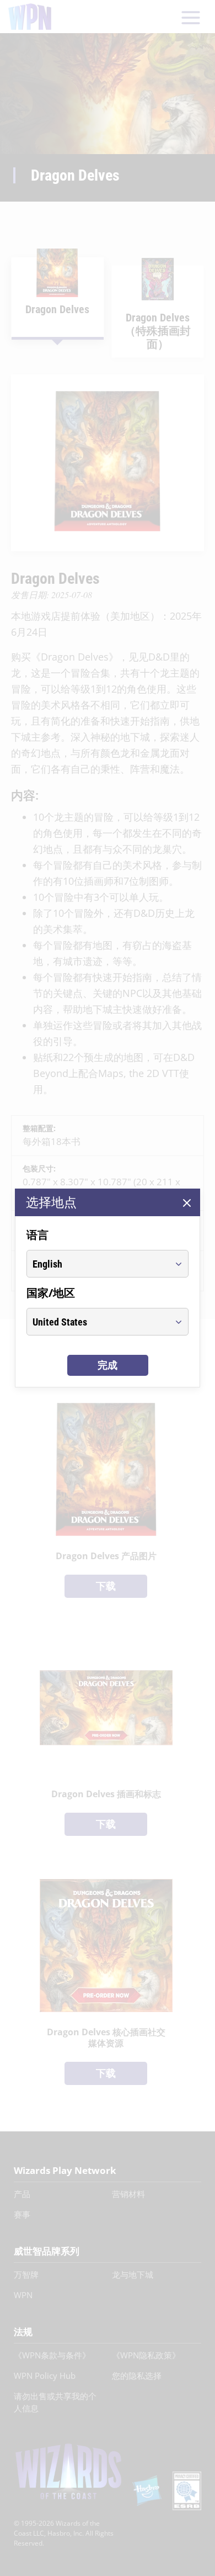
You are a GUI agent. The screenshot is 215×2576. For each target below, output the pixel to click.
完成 (108, 1365)
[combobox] (97, 1264)
